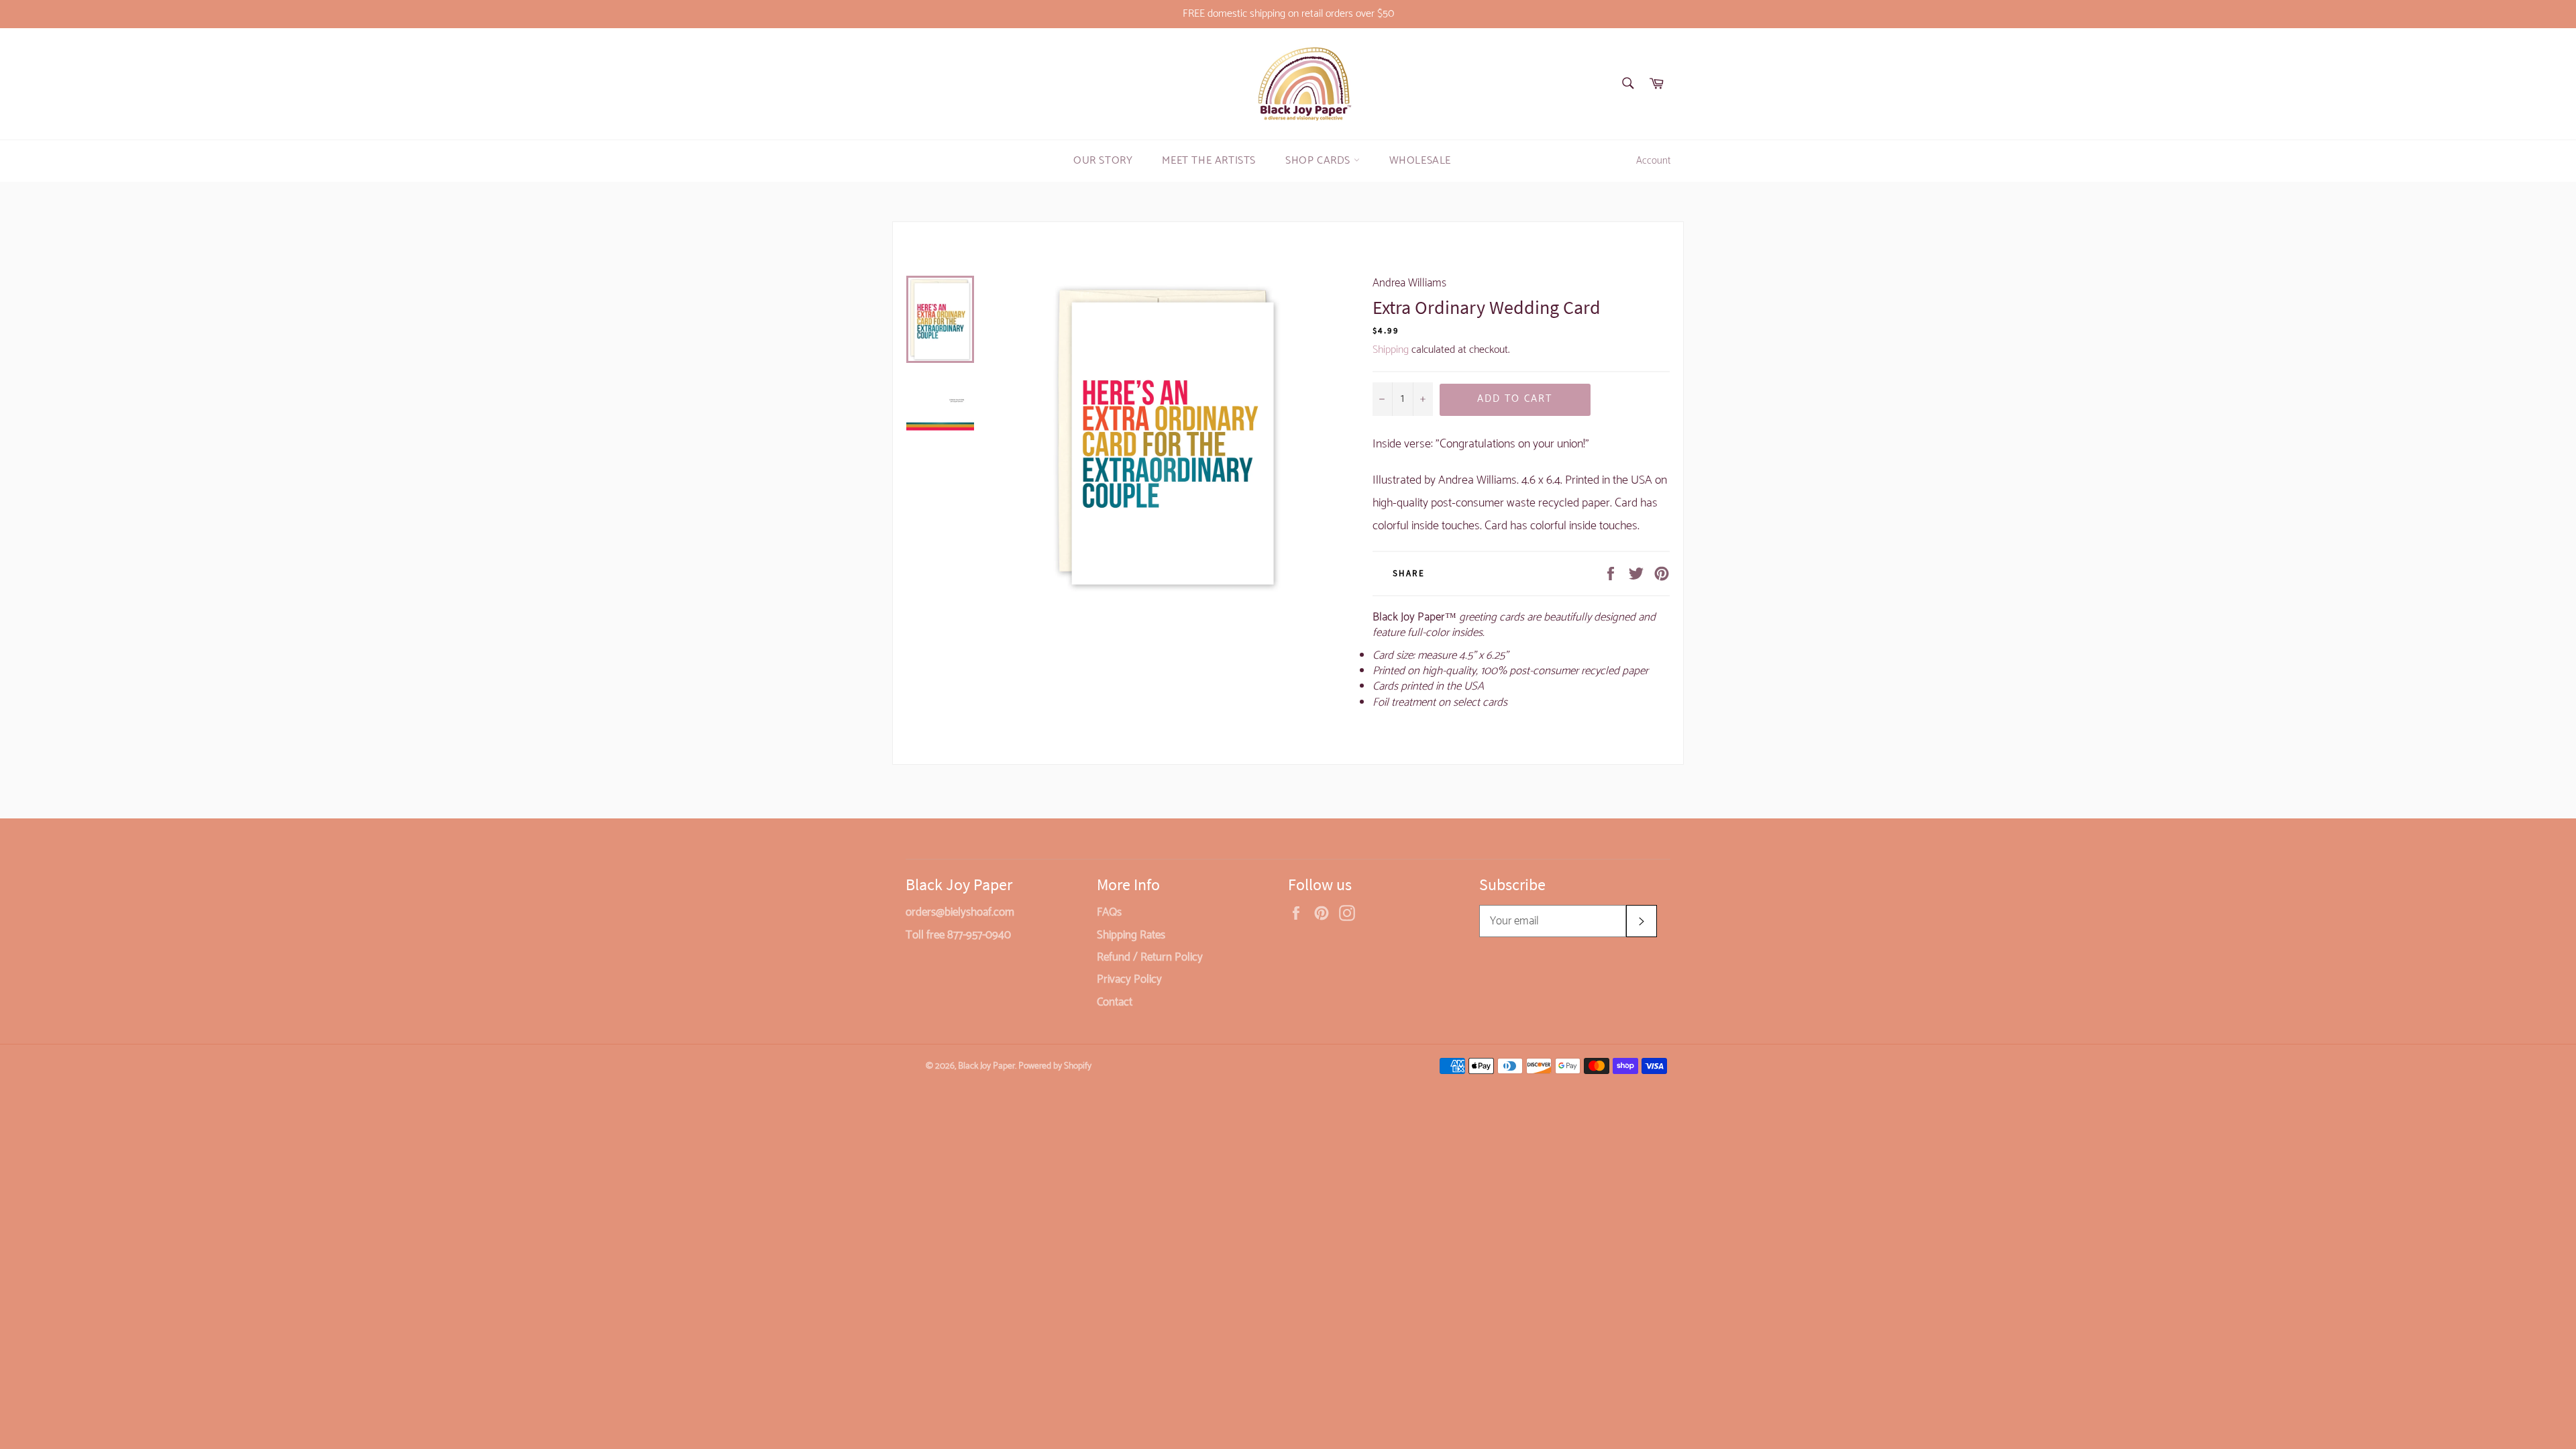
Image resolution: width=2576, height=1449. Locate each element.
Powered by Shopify (1055, 1066)
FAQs (1109, 912)
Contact (1115, 1002)
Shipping (1391, 350)
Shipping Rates (1131, 935)
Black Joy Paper (986, 1066)
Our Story (1103, 161)
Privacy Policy (1129, 979)
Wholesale (1420, 161)
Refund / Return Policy (1150, 957)
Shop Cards (1320, 161)
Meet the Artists (1209, 161)
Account (1653, 161)
